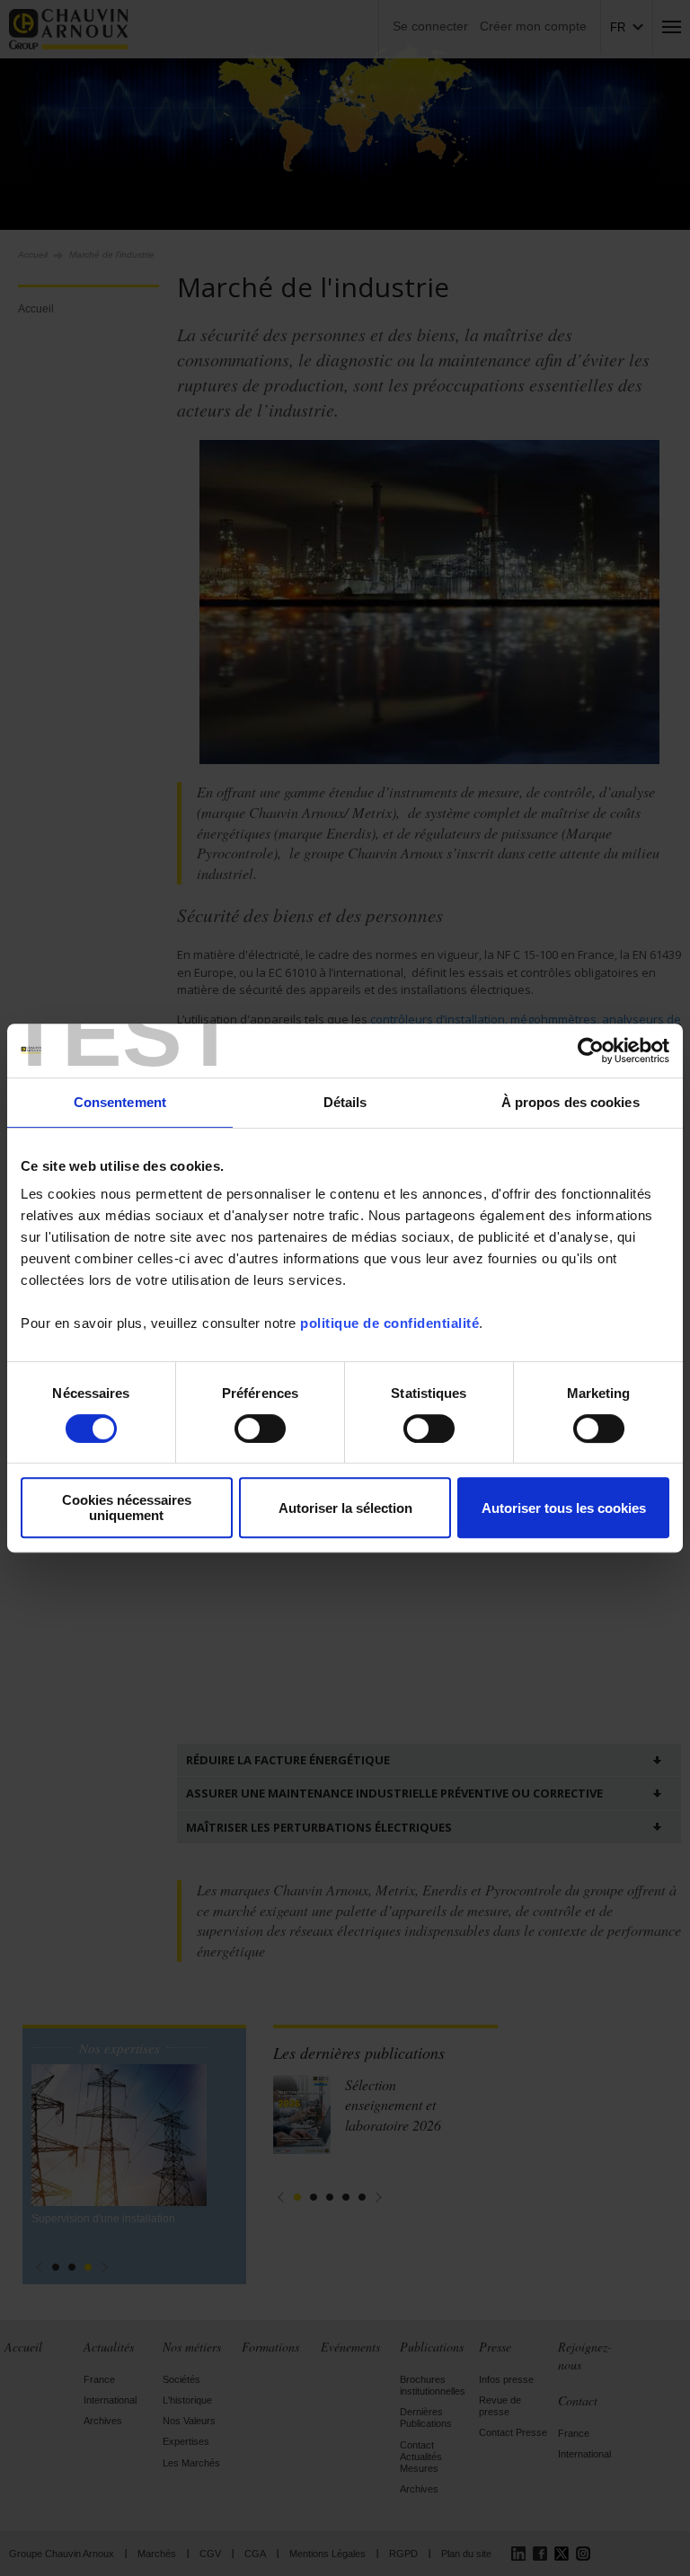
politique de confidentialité (389, 1323)
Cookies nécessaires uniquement (127, 1508)
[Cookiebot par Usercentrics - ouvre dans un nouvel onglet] (591, 1051)
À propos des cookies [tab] (571, 1102)
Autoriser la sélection (345, 1508)
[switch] (260, 1429)
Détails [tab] (345, 1102)
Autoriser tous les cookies (564, 1508)
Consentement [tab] (120, 1102)
